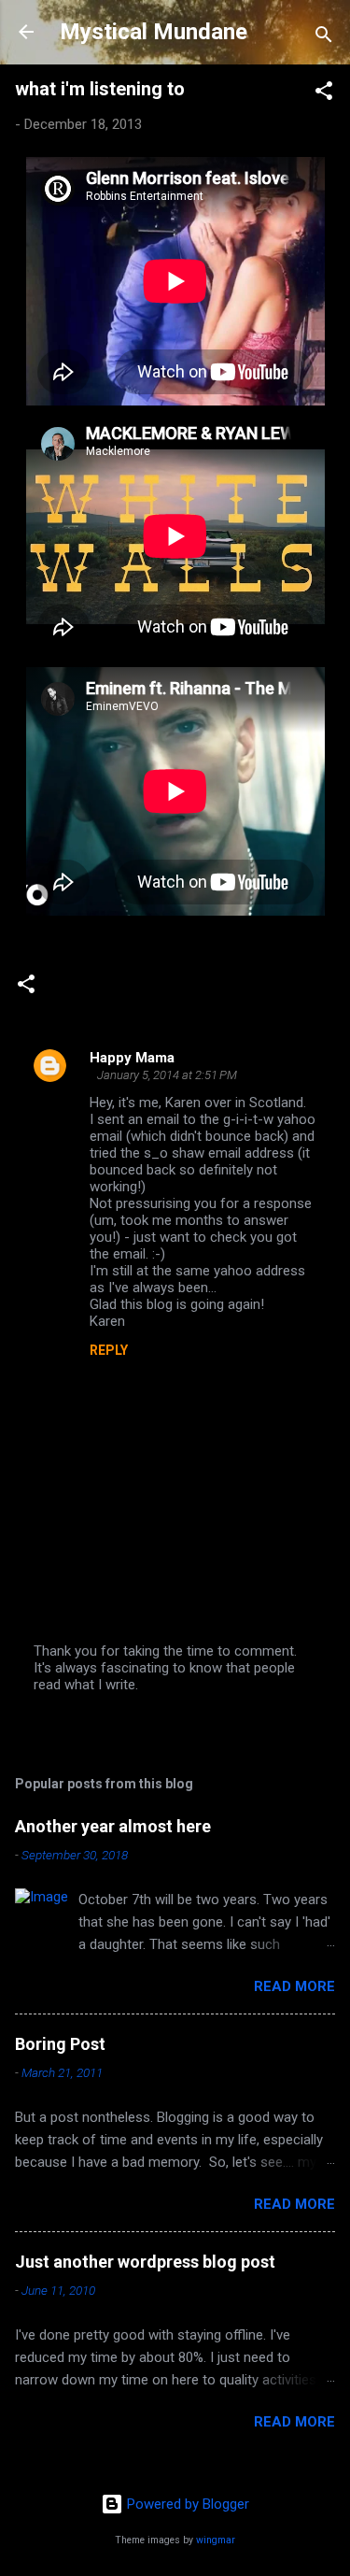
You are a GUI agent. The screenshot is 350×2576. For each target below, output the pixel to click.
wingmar (216, 2540)
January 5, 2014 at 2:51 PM (167, 1075)
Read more (294, 1986)
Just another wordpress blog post (145, 2262)
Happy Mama (132, 1058)
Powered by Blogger (186, 2504)
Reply (109, 1350)
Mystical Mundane (154, 32)
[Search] (324, 38)
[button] (324, 94)
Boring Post (60, 2044)
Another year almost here (113, 1826)
